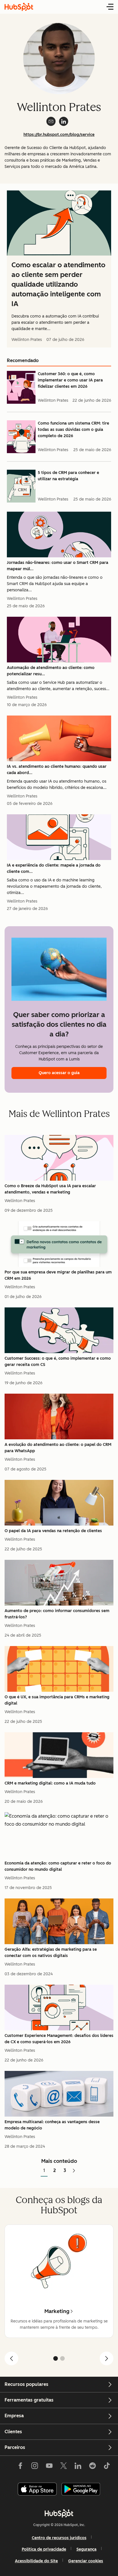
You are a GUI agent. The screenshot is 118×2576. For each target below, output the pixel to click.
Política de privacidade (44, 2549)
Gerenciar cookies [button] (86, 2561)
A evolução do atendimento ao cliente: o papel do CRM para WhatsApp (58, 1448)
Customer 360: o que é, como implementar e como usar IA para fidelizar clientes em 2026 (70, 380)
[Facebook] (20, 2467)
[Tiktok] (107, 2467)
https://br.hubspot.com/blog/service (59, 135)
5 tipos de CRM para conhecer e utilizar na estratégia (68, 476)
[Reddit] (93, 2467)
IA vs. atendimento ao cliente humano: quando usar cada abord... (57, 770)
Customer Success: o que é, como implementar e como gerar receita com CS (58, 1362)
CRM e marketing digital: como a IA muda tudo (50, 1783)
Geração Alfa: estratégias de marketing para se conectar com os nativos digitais (51, 1953)
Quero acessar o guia (59, 1073)
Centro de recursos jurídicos (59, 2538)
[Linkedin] (78, 2467)
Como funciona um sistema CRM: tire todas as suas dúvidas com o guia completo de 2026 (73, 430)
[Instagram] (35, 2467)
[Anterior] (11, 2358)
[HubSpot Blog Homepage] (19, 7)
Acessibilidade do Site (36, 2561)
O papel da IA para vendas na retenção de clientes (53, 1531)
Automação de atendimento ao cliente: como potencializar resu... (51, 671)
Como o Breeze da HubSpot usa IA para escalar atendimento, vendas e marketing (50, 1189)
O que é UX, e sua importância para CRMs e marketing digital (57, 1700)
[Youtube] (49, 2467)
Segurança (86, 2549)
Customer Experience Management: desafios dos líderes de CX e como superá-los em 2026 (59, 2039)
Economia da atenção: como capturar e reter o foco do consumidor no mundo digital (58, 1866)
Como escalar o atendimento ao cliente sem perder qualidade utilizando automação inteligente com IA (58, 284)
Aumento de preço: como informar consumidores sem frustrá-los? (57, 1614)
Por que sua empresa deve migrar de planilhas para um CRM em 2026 (58, 1275)
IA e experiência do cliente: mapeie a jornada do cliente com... (54, 868)
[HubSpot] (59, 2513)
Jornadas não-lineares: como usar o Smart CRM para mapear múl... (58, 566)
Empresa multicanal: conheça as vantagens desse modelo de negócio (52, 2125)
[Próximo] (107, 2358)
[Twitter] (64, 2467)
